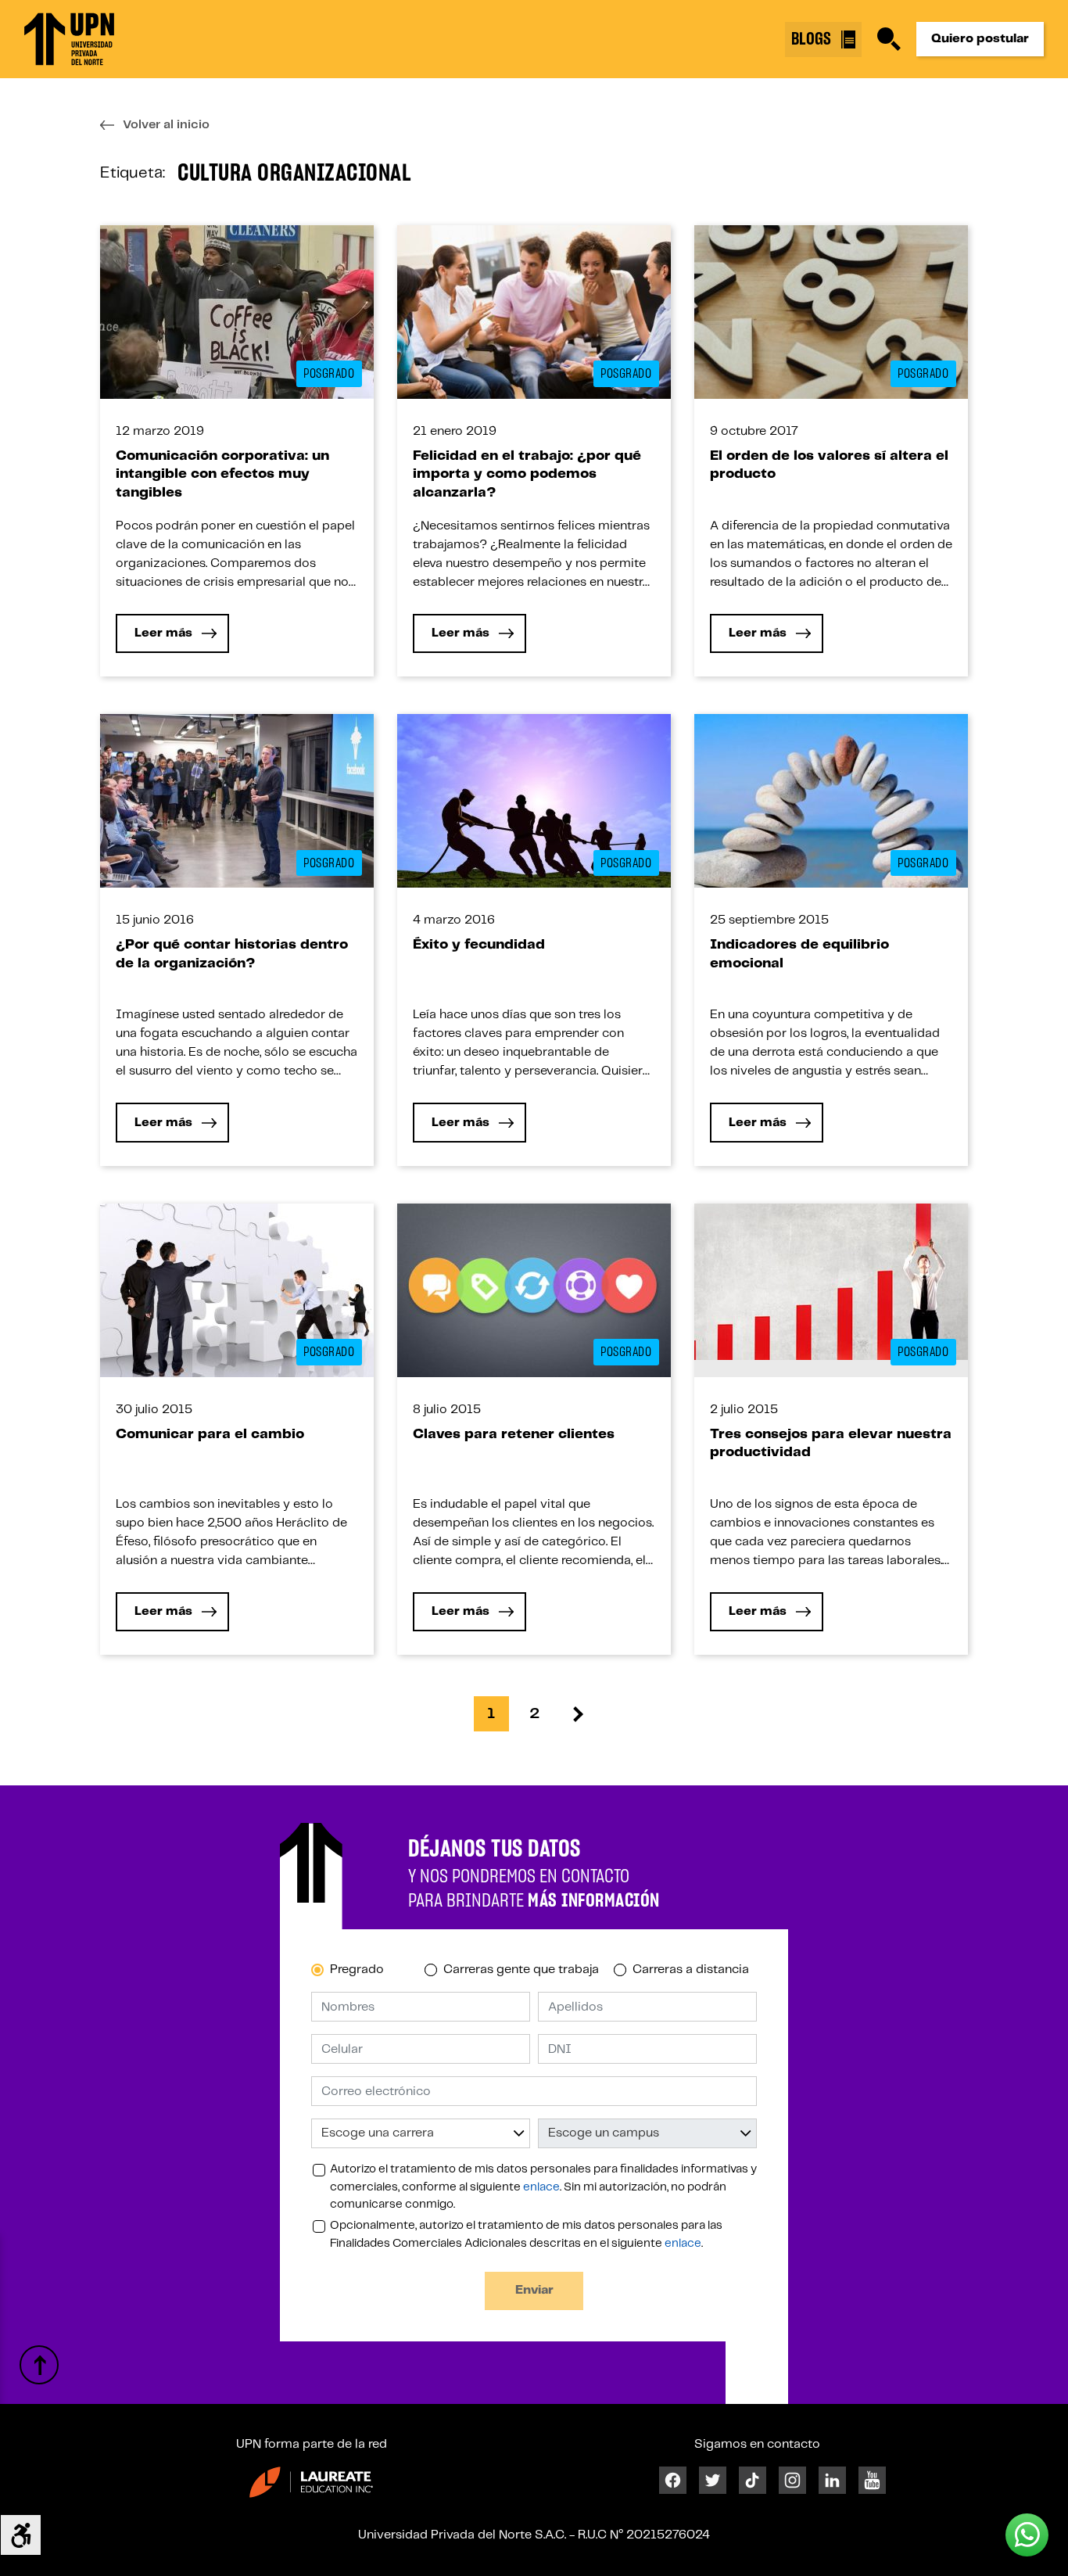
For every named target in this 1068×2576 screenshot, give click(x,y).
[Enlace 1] (69, 39)
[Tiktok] (753, 2480)
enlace (541, 2187)
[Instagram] (792, 2480)
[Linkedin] (832, 2480)
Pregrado (357, 1970)
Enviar (534, 2290)
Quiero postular (980, 39)
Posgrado (329, 374)
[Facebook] (673, 2480)
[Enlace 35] (831, 312)
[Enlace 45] (534, 800)
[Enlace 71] (577, 1714)
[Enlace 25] (237, 312)
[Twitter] (713, 2480)
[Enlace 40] (237, 800)
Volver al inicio (166, 125)
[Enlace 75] (39, 2365)
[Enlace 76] (311, 2482)
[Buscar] (889, 39)
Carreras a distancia (691, 1970)
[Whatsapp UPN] (1027, 2535)
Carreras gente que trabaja (521, 1970)
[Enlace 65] (831, 1281)
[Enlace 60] (534, 1290)
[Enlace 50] (831, 800)
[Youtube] (872, 2480)
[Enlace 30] (534, 312)
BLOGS (813, 39)
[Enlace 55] (237, 1290)
